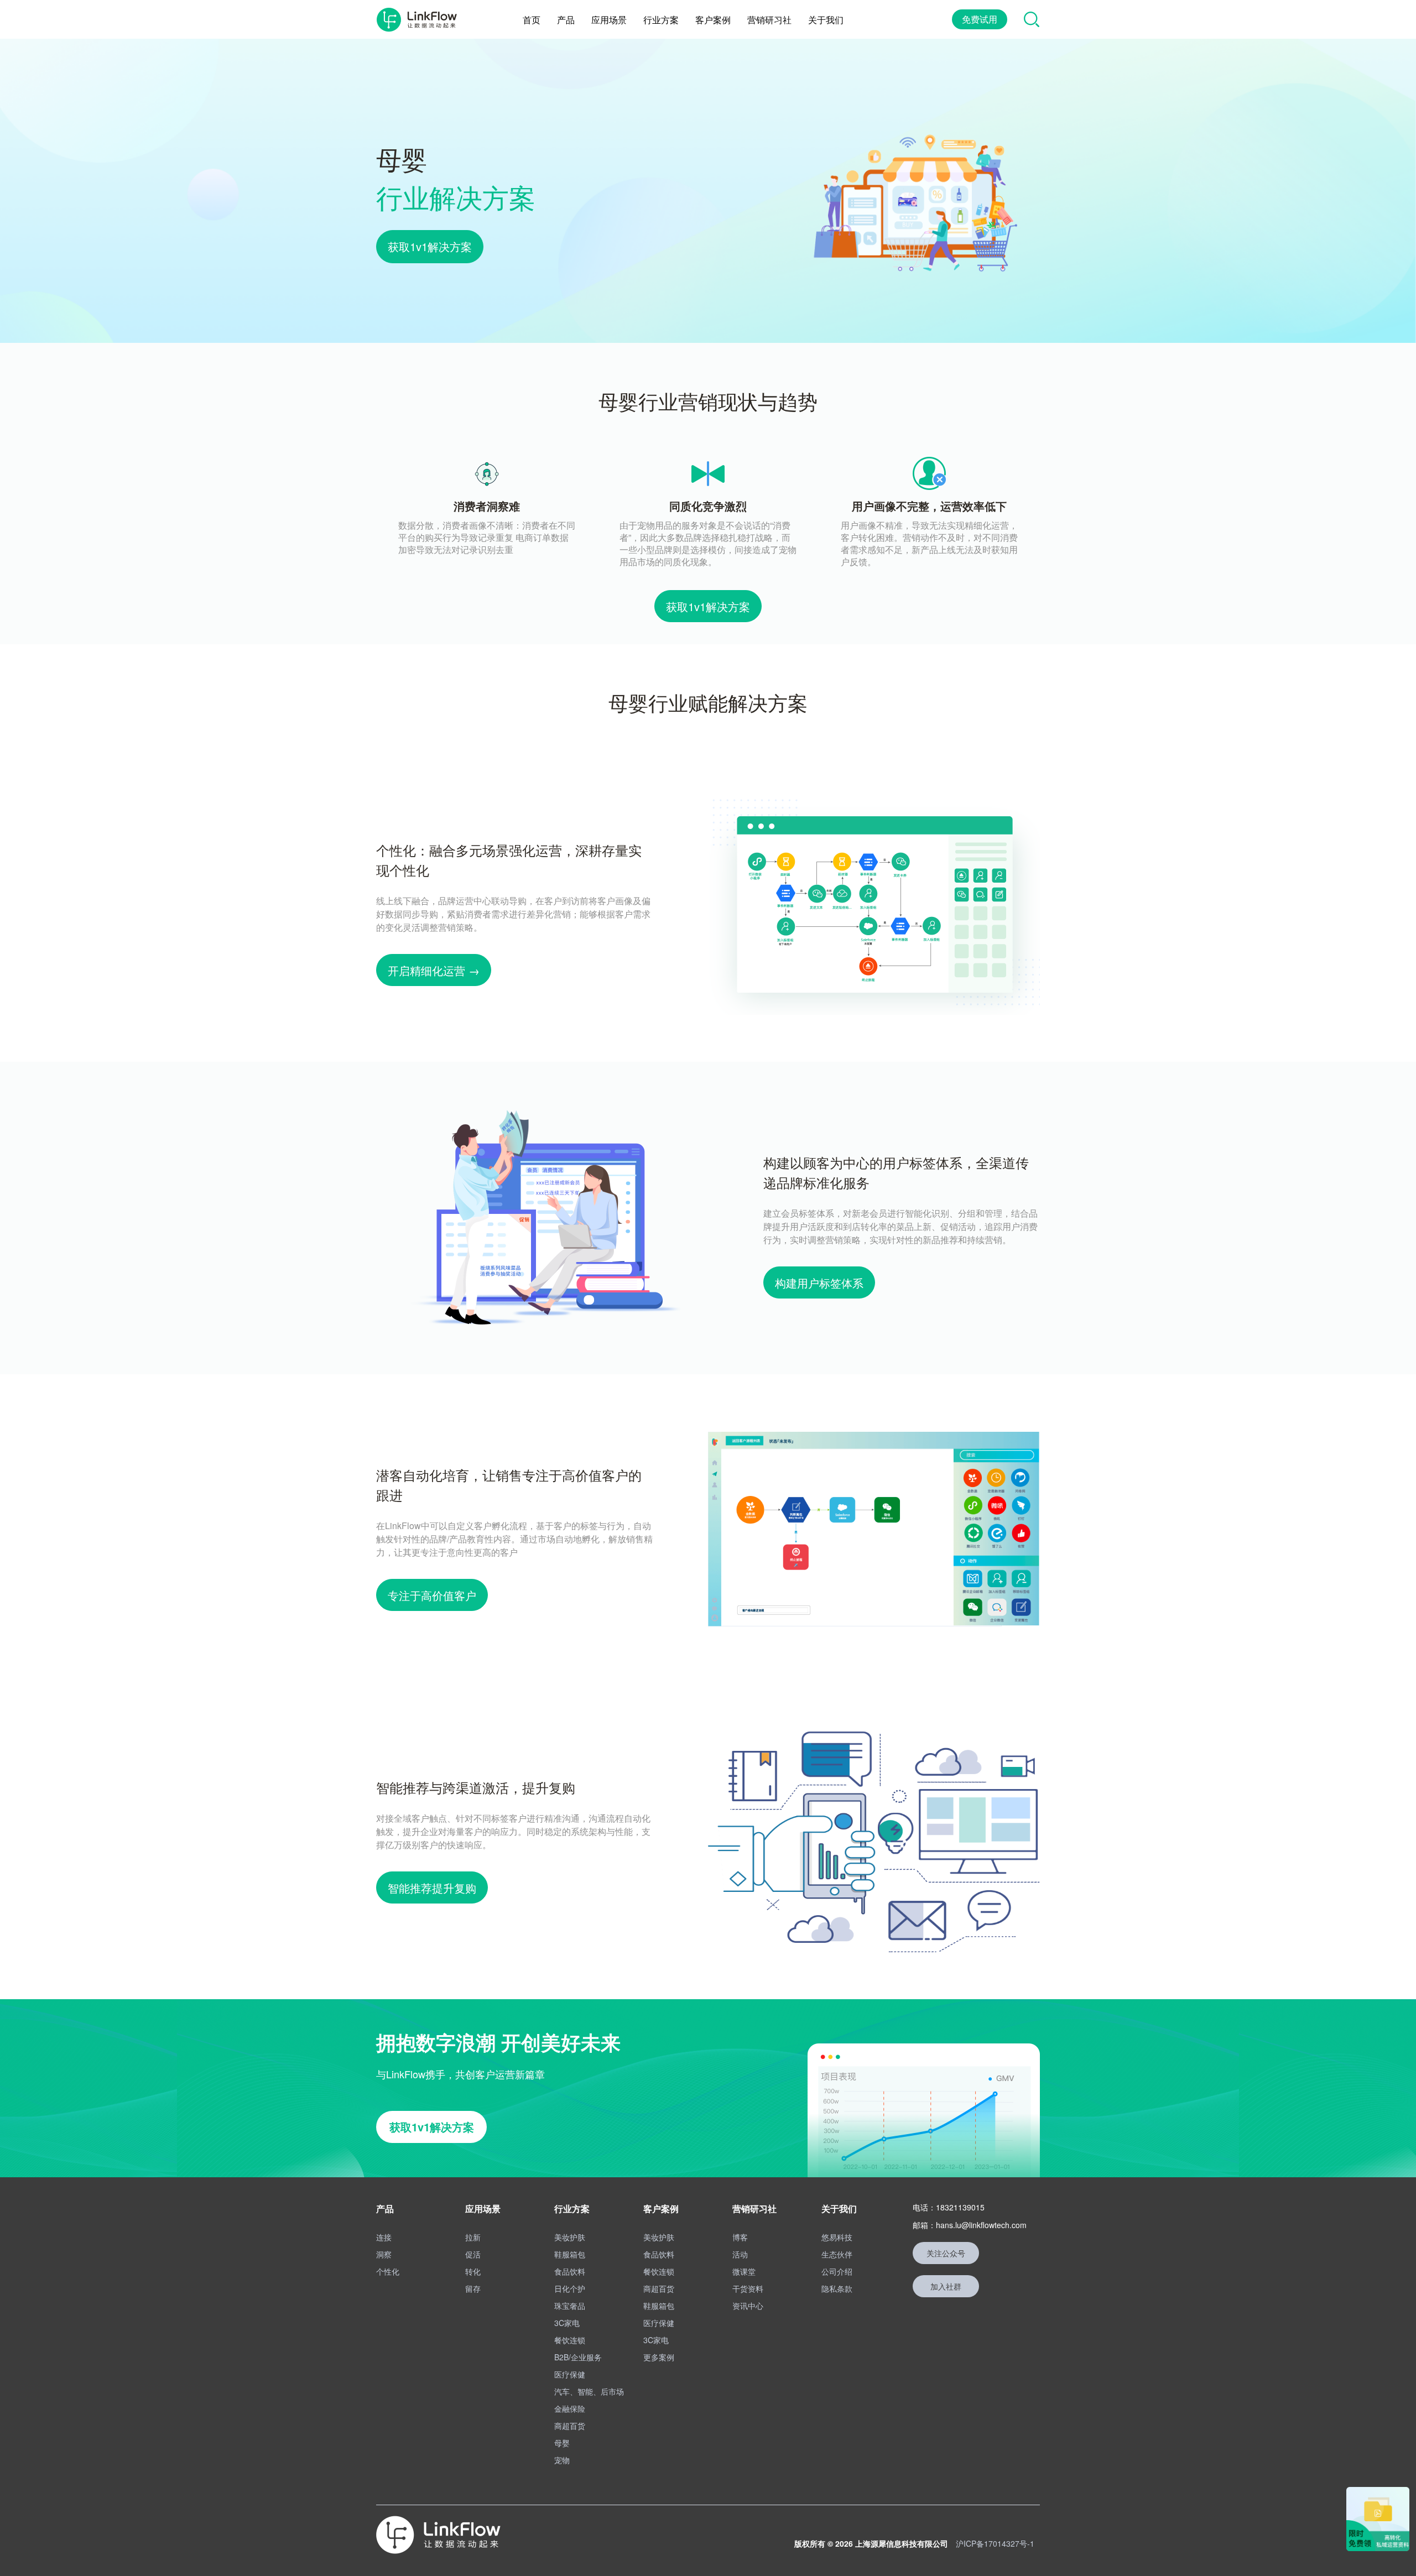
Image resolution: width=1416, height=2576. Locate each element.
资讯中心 (748, 2306)
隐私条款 (837, 2288)
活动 (740, 2254)
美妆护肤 (570, 2237)
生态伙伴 (837, 2254)
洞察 (384, 2254)
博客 (740, 2237)
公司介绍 (837, 2271)
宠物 (562, 2460)
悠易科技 (837, 2237)
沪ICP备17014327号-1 (995, 2543)
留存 (473, 2288)
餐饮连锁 (570, 2340)
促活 (473, 2254)
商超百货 (570, 2426)
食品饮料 (570, 2271)
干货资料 (748, 2288)
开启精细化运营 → (434, 970)
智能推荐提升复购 (432, 1888)
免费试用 (980, 19)
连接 (384, 2237)
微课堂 (744, 2271)
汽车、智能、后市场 (589, 2391)
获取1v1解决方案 (430, 246)
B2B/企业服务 (578, 2357)
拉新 (473, 2237)
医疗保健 (570, 2374)
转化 (473, 2271)
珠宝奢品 (570, 2306)
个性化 (388, 2271)
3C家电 (567, 2323)
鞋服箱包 (570, 2254)
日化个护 (570, 2288)
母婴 (562, 2443)
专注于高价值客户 (432, 1595)
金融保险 (570, 2408)
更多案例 (659, 2357)
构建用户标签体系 (819, 1283)
